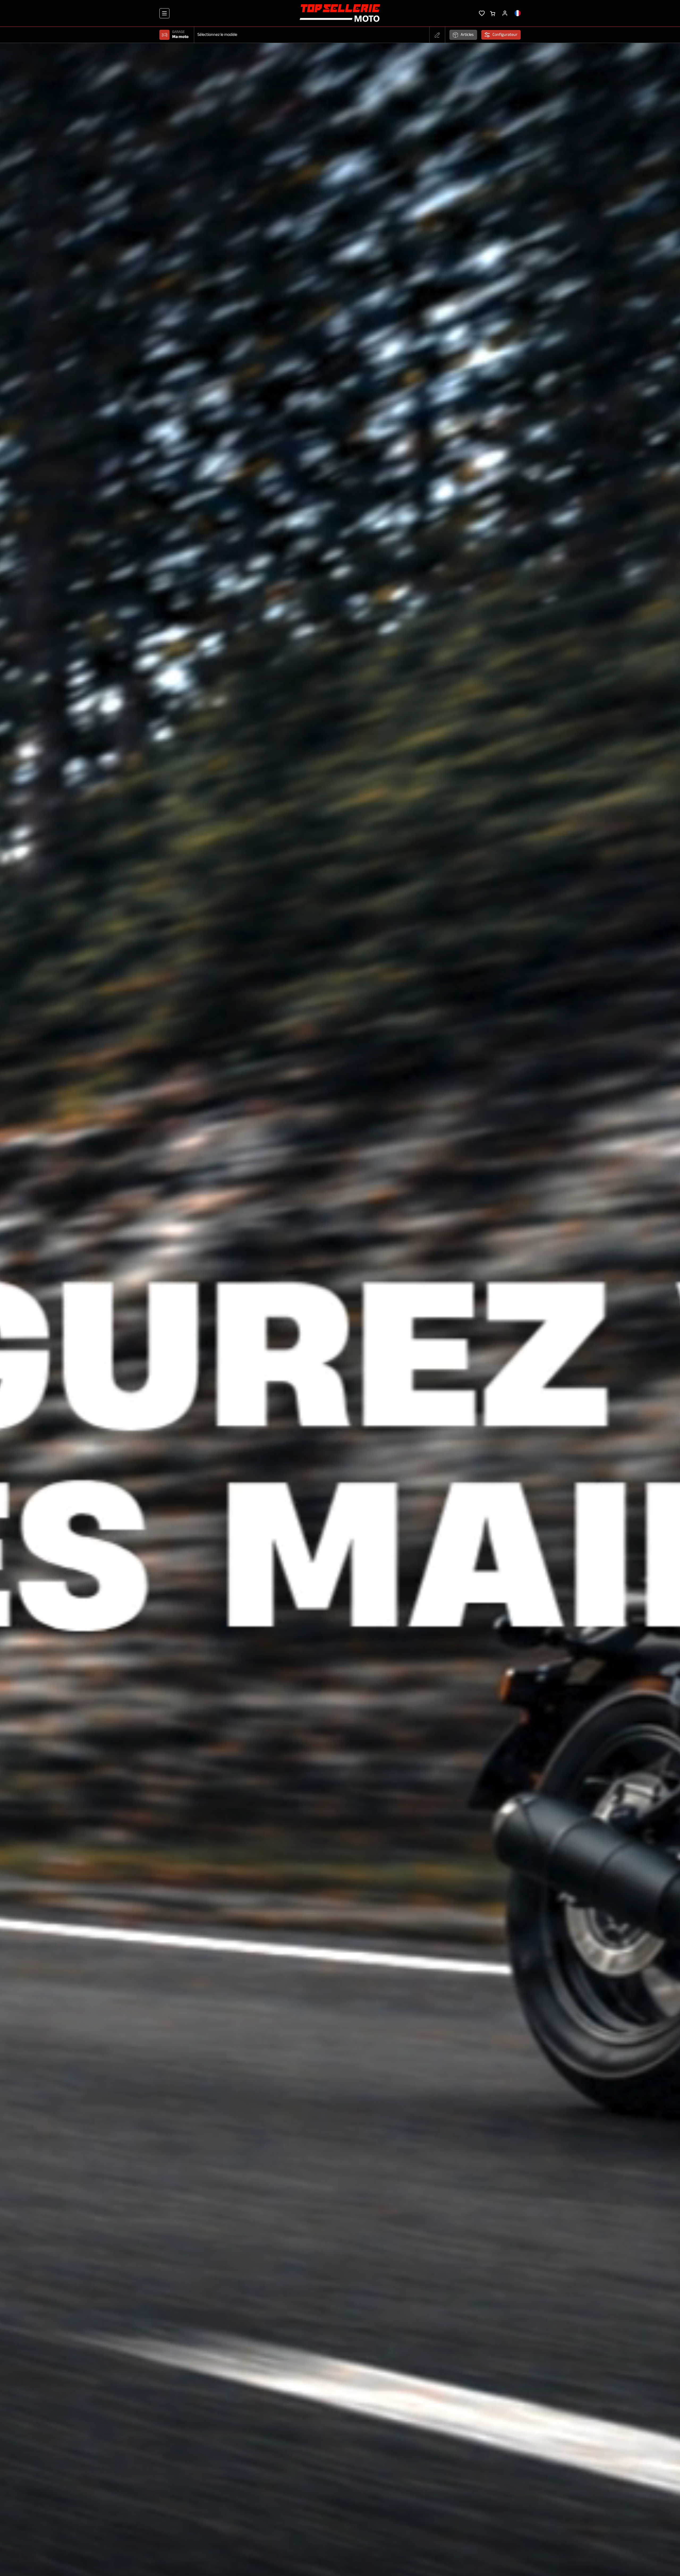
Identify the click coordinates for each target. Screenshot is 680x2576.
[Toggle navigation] (164, 13)
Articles (467, 35)
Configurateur (505, 35)
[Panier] (493, 13)
